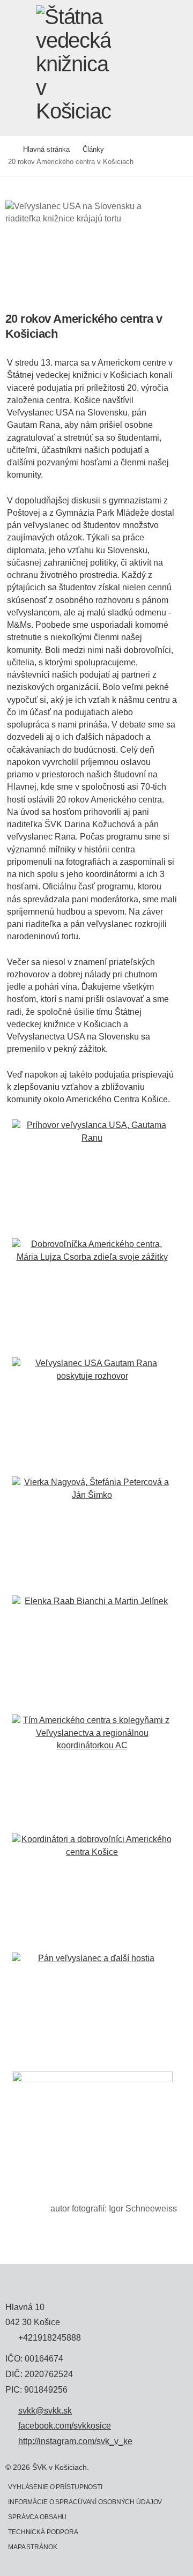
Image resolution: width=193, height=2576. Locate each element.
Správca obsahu (37, 2517)
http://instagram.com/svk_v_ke (75, 2441)
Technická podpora (43, 2532)
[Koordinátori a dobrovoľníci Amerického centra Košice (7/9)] (92, 1892)
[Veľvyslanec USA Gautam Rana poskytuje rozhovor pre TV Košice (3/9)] (92, 1416)
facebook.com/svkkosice (65, 2426)
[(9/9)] (92, 2130)
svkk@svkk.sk (45, 2411)
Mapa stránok (33, 2547)
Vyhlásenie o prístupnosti (55, 2487)
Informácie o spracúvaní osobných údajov (85, 2502)
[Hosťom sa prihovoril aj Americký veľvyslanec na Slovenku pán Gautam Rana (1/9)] (92, 1178)
